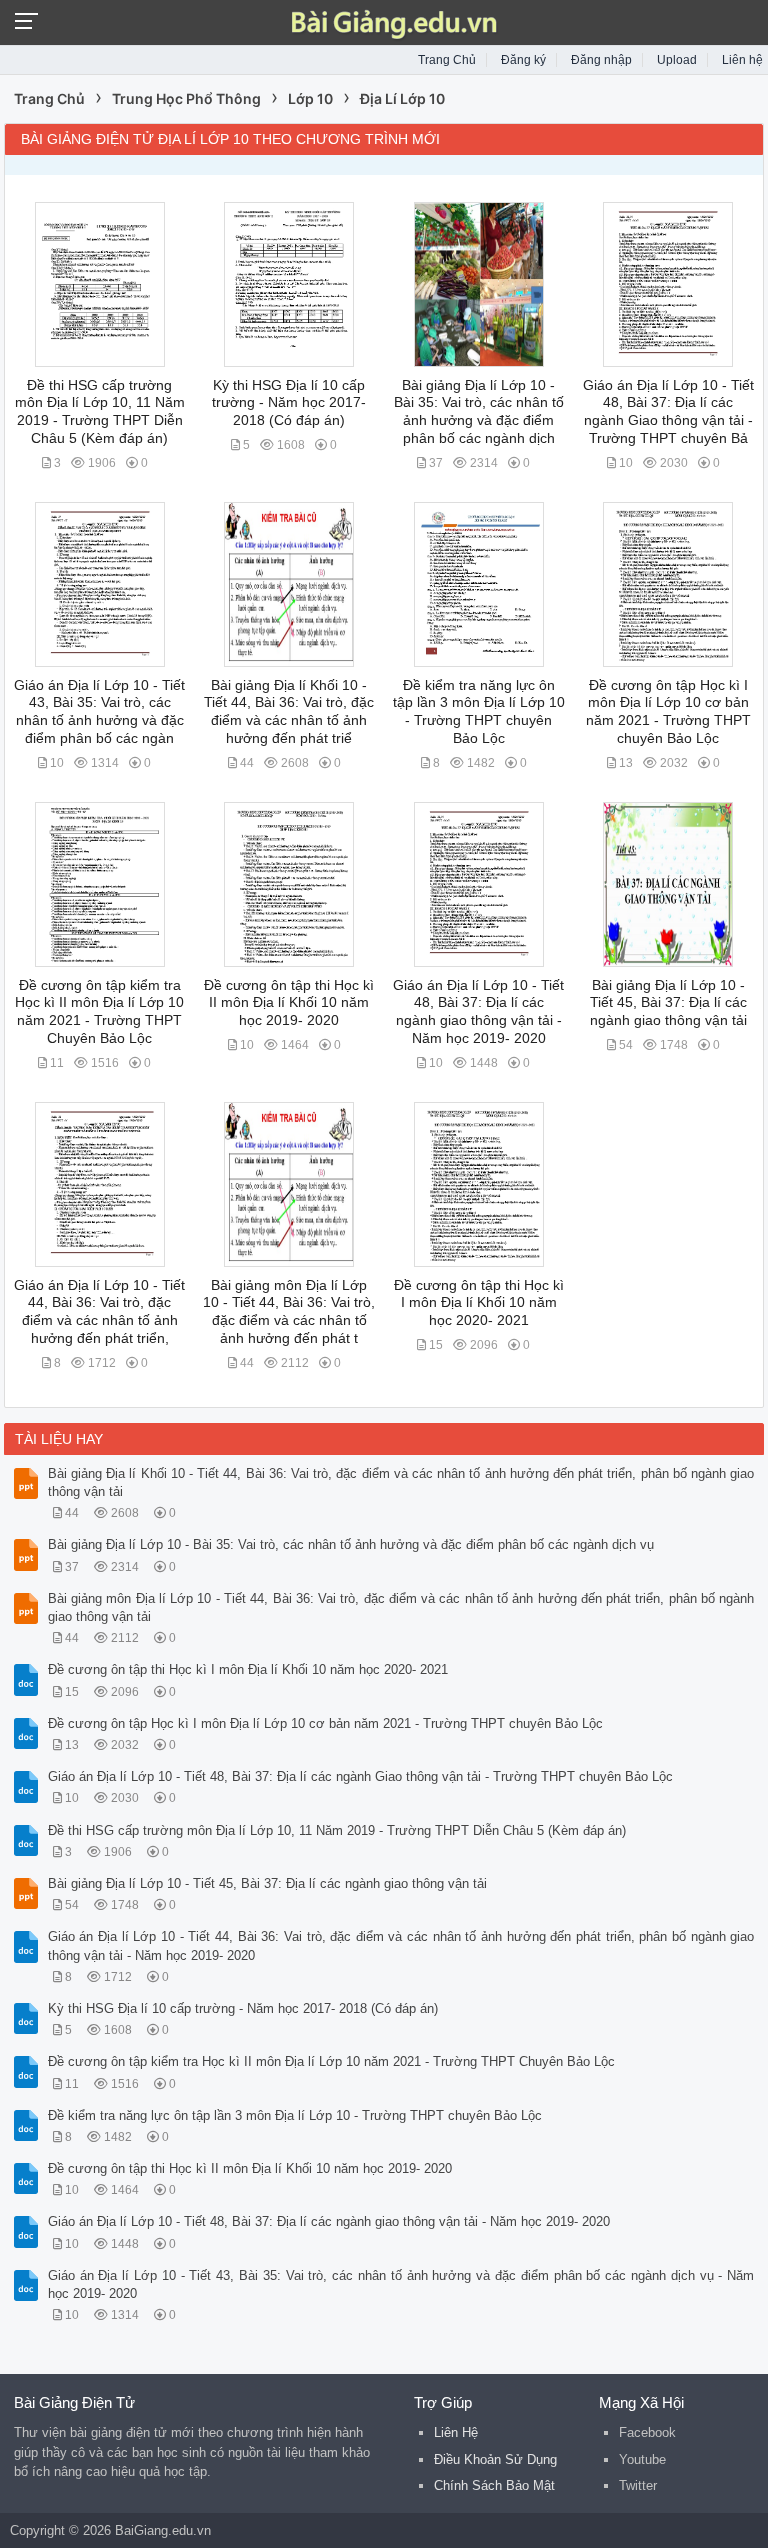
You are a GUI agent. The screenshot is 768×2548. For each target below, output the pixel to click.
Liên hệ (742, 60)
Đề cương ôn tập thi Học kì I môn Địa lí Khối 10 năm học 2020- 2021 (479, 1303)
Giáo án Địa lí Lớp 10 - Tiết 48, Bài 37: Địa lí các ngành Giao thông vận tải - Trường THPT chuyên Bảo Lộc (360, 1776)
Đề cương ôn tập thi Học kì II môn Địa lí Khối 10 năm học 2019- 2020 (289, 1003)
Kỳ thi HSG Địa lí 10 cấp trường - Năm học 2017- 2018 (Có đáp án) (289, 403)
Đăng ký (523, 60)
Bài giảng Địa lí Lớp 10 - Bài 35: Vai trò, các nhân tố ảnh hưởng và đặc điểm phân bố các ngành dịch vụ (351, 1544)
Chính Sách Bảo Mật (494, 2485)
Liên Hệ (456, 2432)
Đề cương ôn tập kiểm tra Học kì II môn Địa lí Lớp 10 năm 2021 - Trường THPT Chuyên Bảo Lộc (331, 2061)
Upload (677, 60)
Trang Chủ (447, 60)
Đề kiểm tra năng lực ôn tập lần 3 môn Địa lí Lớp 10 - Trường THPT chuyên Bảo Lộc (295, 2115)
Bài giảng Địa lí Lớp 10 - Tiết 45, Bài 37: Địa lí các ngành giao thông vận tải (668, 1003)
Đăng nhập (601, 60)
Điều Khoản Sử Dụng (495, 2459)
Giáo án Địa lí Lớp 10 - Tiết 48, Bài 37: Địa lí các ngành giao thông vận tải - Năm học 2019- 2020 (329, 2221)
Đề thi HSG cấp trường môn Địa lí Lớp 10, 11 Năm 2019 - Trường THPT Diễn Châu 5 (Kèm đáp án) (337, 1830)
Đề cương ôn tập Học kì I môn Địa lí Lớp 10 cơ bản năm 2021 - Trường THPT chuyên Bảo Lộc (325, 1723)
